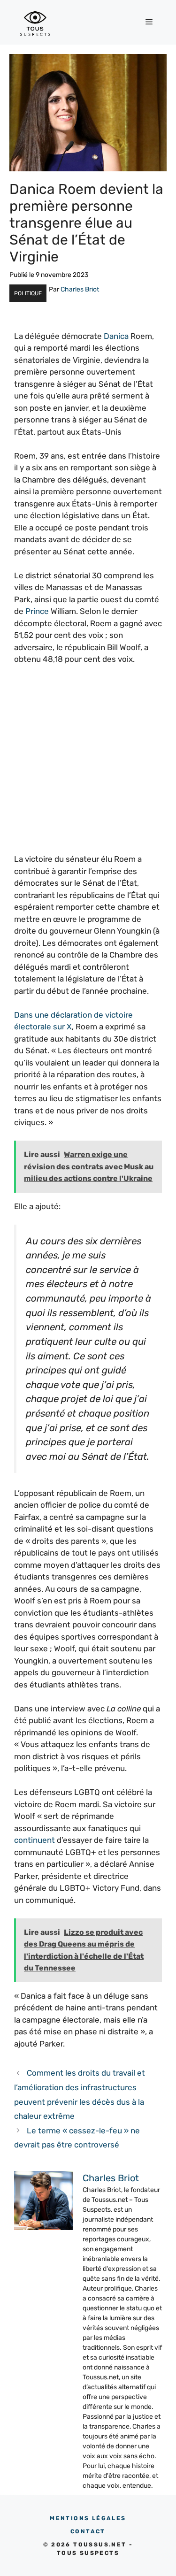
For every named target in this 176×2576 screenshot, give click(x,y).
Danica (116, 336)
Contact (88, 2531)
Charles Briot (80, 289)
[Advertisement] (88, 765)
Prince (37, 611)
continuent (34, 1840)
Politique (28, 293)
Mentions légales (88, 2518)
